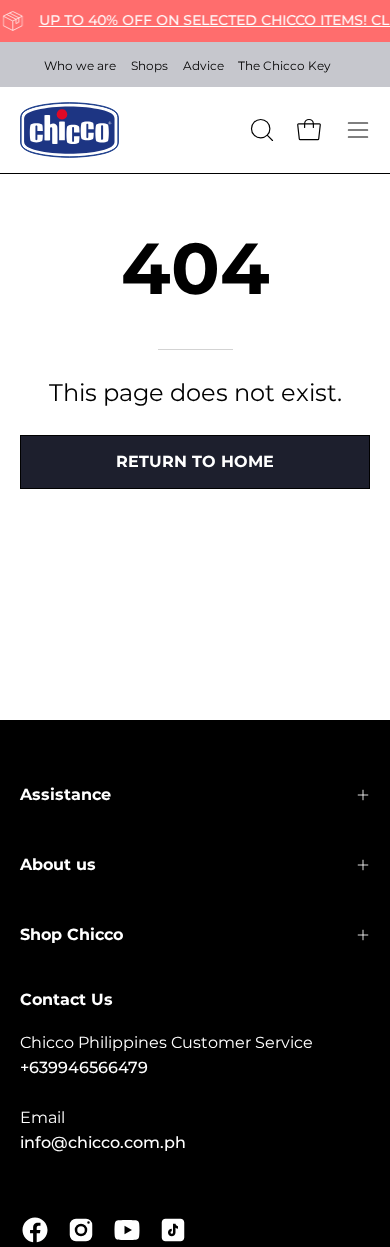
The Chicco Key (284, 65)
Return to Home (195, 461)
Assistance (65, 794)
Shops (149, 65)
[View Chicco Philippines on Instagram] (81, 1230)
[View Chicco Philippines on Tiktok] (173, 1230)
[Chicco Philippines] (70, 130)
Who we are (80, 65)
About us (58, 864)
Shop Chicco (71, 934)
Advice (203, 65)
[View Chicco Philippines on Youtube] (127, 1230)
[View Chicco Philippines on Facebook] (35, 1230)
